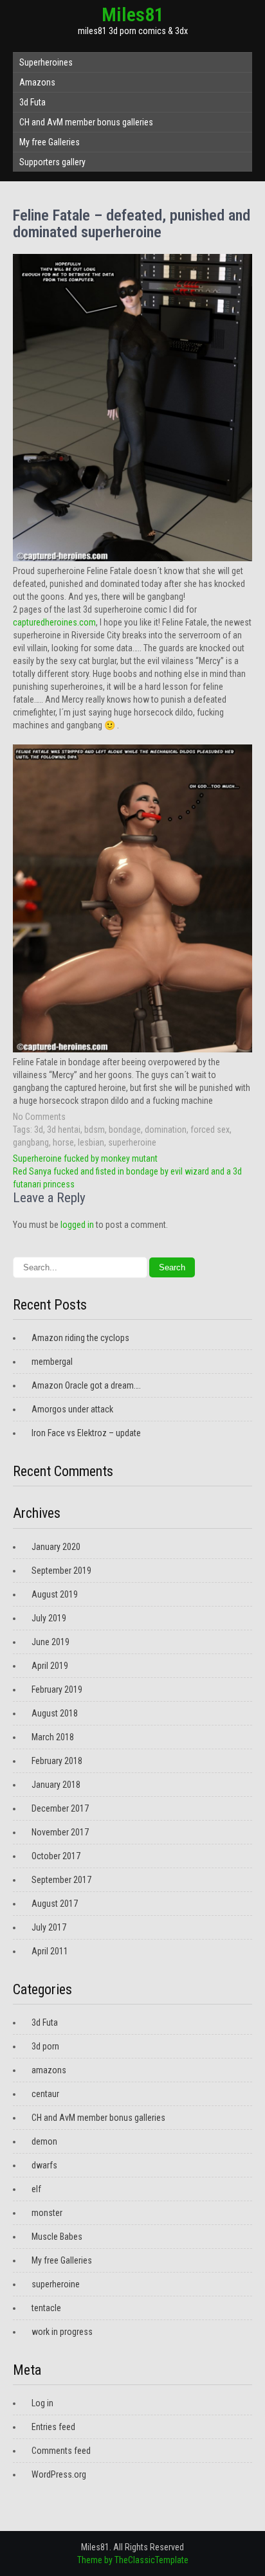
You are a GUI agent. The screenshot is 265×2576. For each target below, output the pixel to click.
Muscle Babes (57, 2237)
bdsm (95, 1130)
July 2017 (49, 1927)
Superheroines (46, 62)
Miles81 (133, 14)
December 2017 (60, 1808)
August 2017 (55, 1904)
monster (47, 2213)
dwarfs (44, 2165)
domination (166, 1130)
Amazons (37, 82)
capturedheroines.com (54, 622)
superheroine (132, 1142)
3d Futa (32, 102)
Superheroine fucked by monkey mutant (85, 1158)
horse (63, 1142)
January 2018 (56, 1785)
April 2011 (50, 1951)
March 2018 (53, 1737)
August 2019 (55, 1594)
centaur (45, 2094)
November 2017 (60, 1832)
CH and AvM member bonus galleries (86, 122)
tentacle (46, 2308)
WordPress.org (59, 2474)
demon (44, 2141)
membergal (52, 1362)
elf (36, 2189)
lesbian (91, 1142)
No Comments (39, 1117)
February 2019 (57, 1689)
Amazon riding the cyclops (80, 1338)
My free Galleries (50, 142)
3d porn (45, 2046)
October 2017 (56, 1856)
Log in (42, 2403)
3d (39, 1130)
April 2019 (50, 1666)
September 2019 (61, 1571)
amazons (49, 2070)
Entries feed (53, 2427)
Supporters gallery (52, 162)
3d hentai (64, 1130)
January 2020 (56, 1547)
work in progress (62, 2332)
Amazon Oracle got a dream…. (86, 1385)
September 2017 (61, 1880)
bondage (125, 1130)
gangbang (31, 1142)
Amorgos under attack (72, 1409)
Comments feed (61, 2451)
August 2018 (55, 1713)
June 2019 (50, 1642)
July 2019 (49, 1618)
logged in (77, 1225)
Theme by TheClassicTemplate (133, 2560)
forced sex (210, 1130)
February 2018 (57, 1761)
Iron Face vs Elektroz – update (86, 1433)
